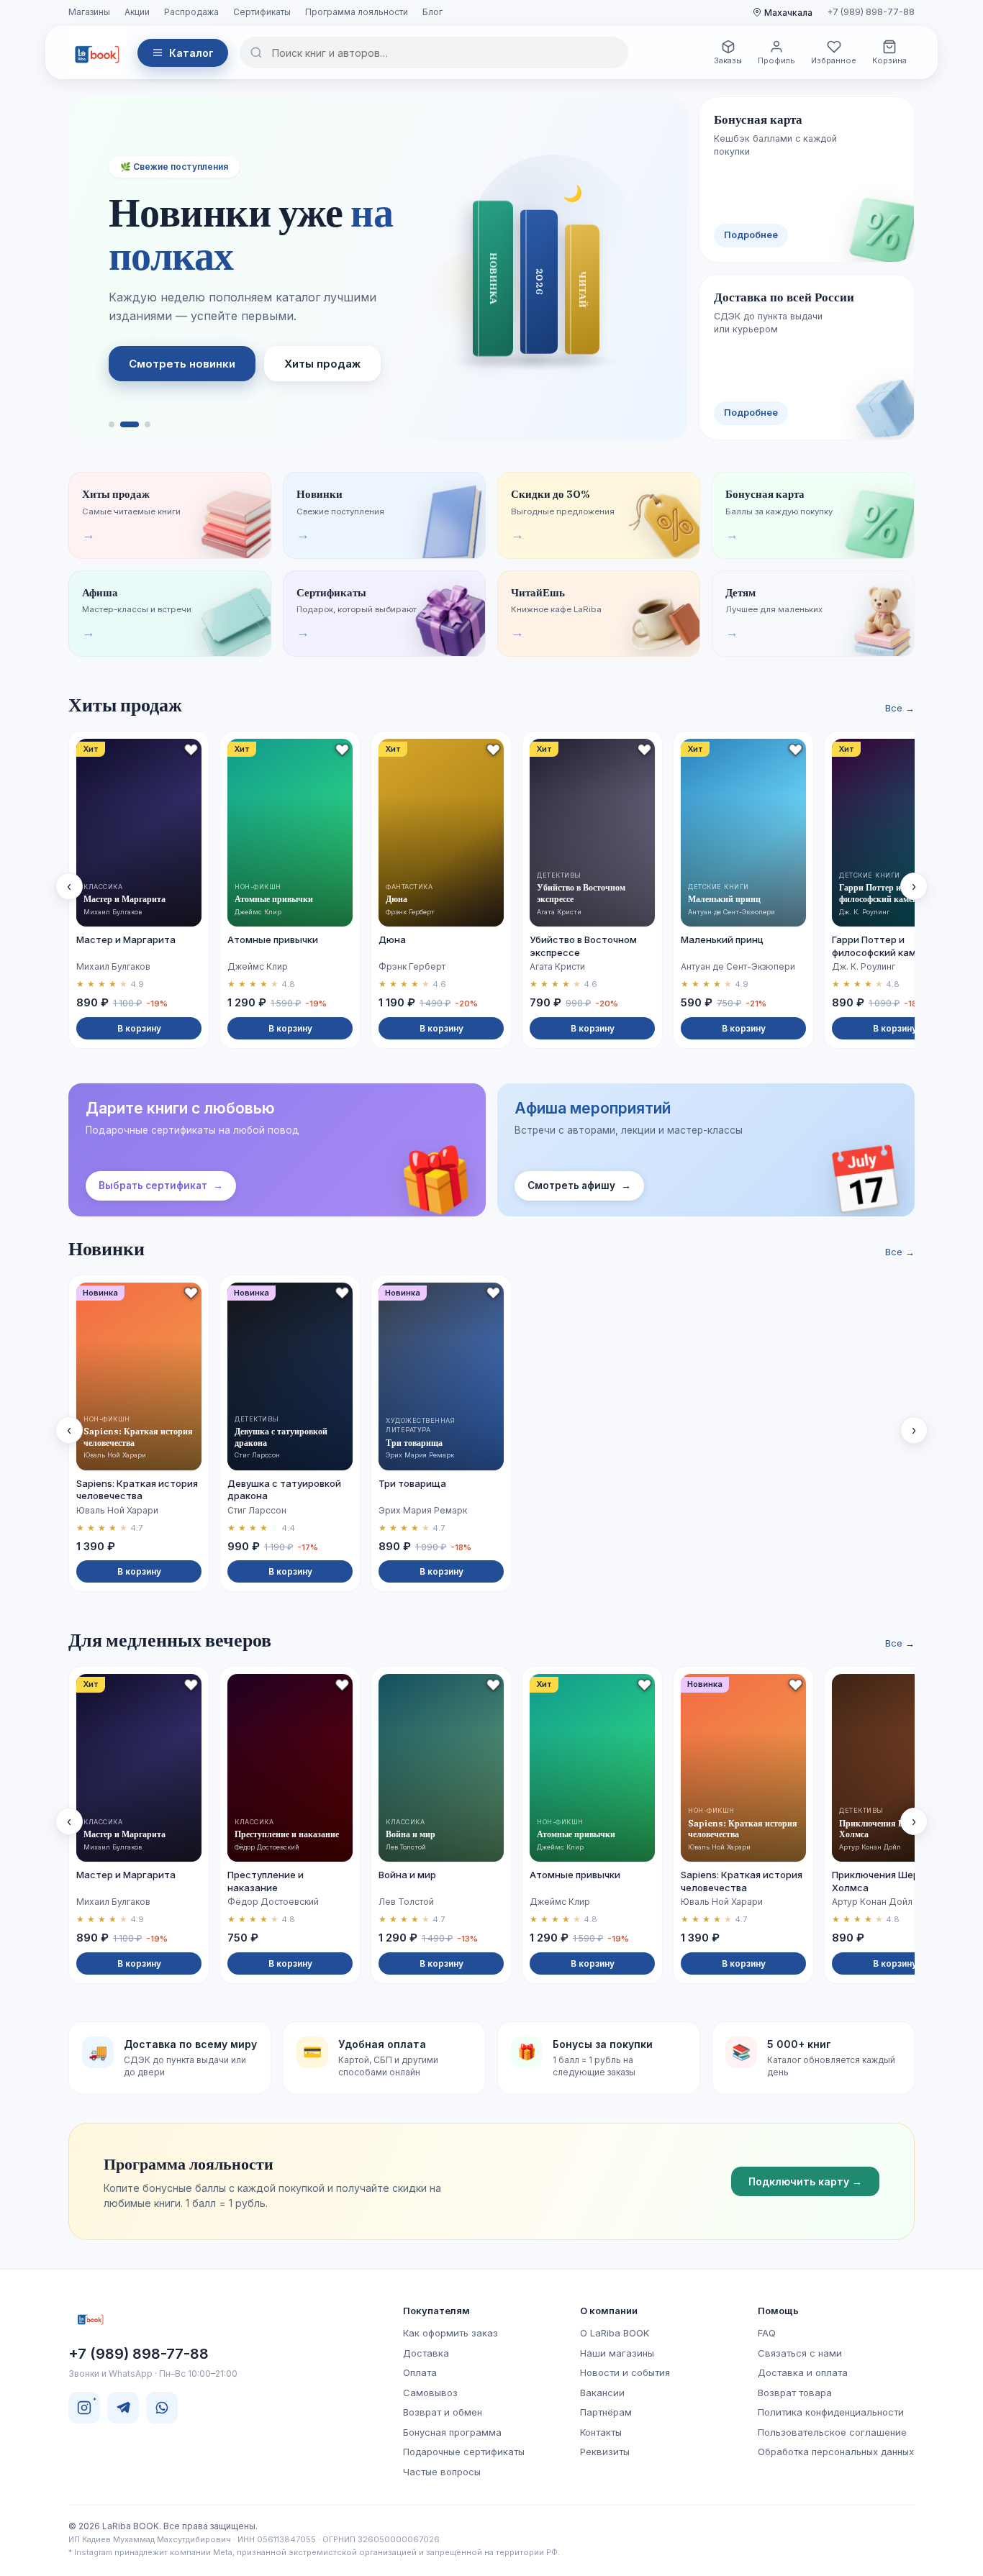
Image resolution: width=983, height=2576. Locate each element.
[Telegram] (123, 2408)
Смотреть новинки (182, 364)
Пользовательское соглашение (832, 2432)
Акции (137, 12)
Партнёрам (606, 2412)
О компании (609, 2311)
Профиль (776, 60)
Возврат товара (795, 2393)
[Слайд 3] (148, 424)
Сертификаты (262, 12)
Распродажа (191, 12)
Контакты (601, 2432)
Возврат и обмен (443, 2412)
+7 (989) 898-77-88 (871, 12)
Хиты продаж (322, 364)
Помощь (778, 2311)
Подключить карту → (805, 2181)
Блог (432, 12)
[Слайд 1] (112, 424)
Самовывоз (430, 2393)
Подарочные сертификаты (464, 2452)
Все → (900, 708)
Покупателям (436, 2311)
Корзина (889, 60)
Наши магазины (617, 2353)
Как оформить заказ (450, 2333)
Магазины (89, 12)
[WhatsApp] (162, 2408)
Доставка (426, 2353)
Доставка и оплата (803, 2372)
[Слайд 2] (130, 424)
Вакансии (602, 2393)
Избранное (834, 60)
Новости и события (625, 2372)
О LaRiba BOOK (615, 2333)
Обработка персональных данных (836, 2452)
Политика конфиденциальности (831, 2412)
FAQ (767, 2333)
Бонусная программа (452, 2432)
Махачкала (788, 13)
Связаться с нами (800, 2353)
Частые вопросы (442, 2472)
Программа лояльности (357, 12)
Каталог (191, 53)
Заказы (728, 60)
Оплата (420, 2372)
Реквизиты (605, 2452)
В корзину (139, 1028)
